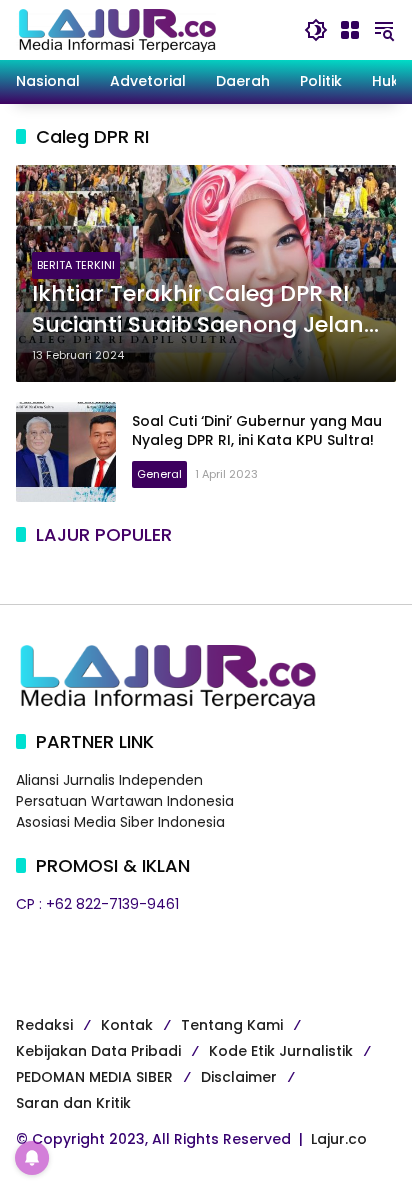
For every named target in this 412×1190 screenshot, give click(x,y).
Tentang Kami (232, 1025)
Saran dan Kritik (73, 1103)
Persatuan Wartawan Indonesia (125, 801)
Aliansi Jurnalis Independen (109, 780)
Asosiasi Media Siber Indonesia (120, 822)
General (159, 474)
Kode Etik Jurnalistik (281, 1051)
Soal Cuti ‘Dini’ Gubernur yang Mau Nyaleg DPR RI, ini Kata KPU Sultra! (257, 431)
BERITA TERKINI (76, 265)
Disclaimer (239, 1077)
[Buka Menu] (350, 30)
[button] (316, 30)
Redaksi (44, 1025)
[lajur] (116, 29)
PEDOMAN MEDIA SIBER (94, 1077)
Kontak (127, 1025)
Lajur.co (339, 1139)
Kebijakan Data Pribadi (98, 1051)
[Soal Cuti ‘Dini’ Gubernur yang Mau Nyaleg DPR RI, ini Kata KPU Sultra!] (66, 452)
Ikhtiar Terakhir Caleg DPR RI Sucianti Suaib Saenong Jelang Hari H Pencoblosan (205, 310)
